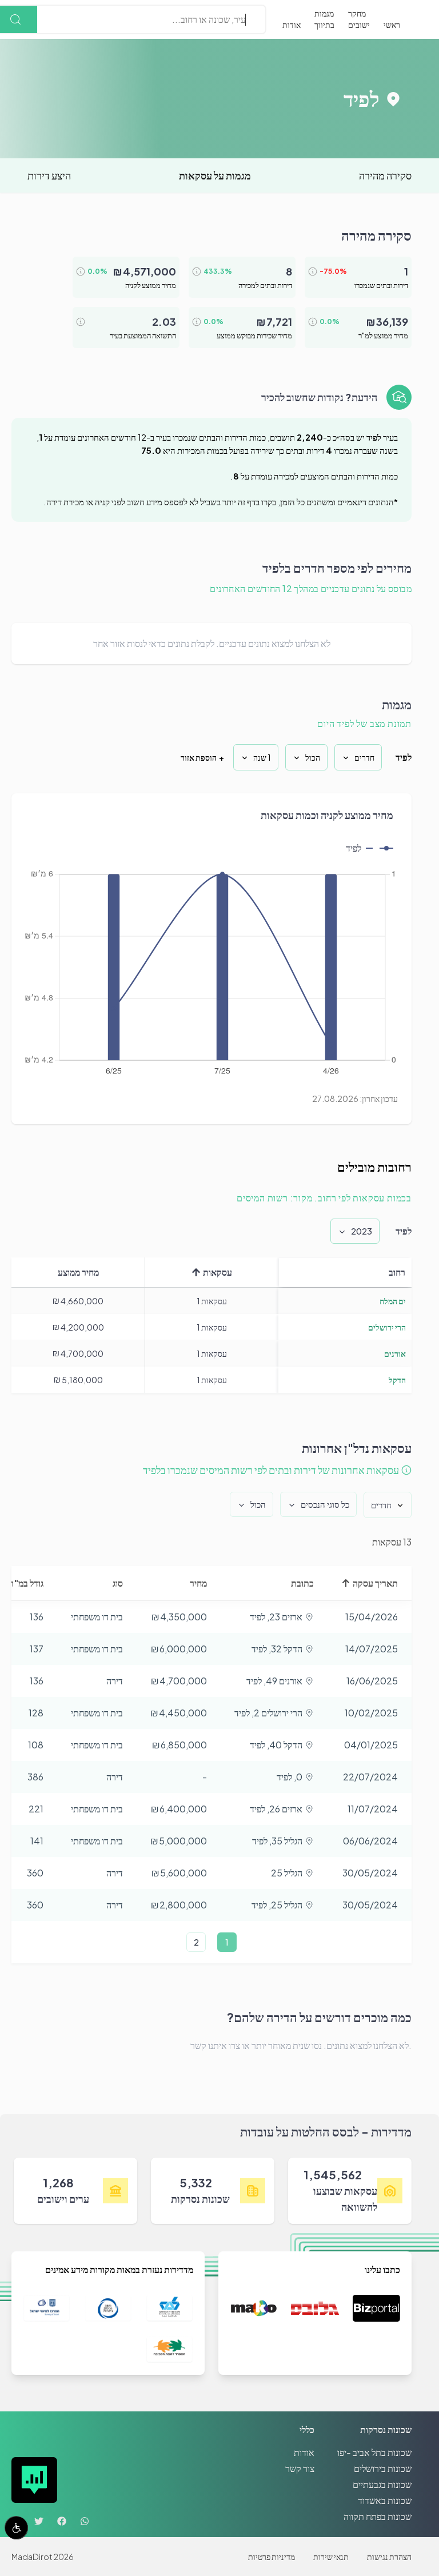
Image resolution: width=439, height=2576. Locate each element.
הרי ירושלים (387, 1327)
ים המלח (393, 1301)
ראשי (392, 25)
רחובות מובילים (374, 1167)
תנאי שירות (331, 2557)
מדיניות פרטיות (272, 2557)
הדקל (397, 1380)
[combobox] (245, 19)
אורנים (395, 1353)
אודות (292, 25)
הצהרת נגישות (389, 2557)
